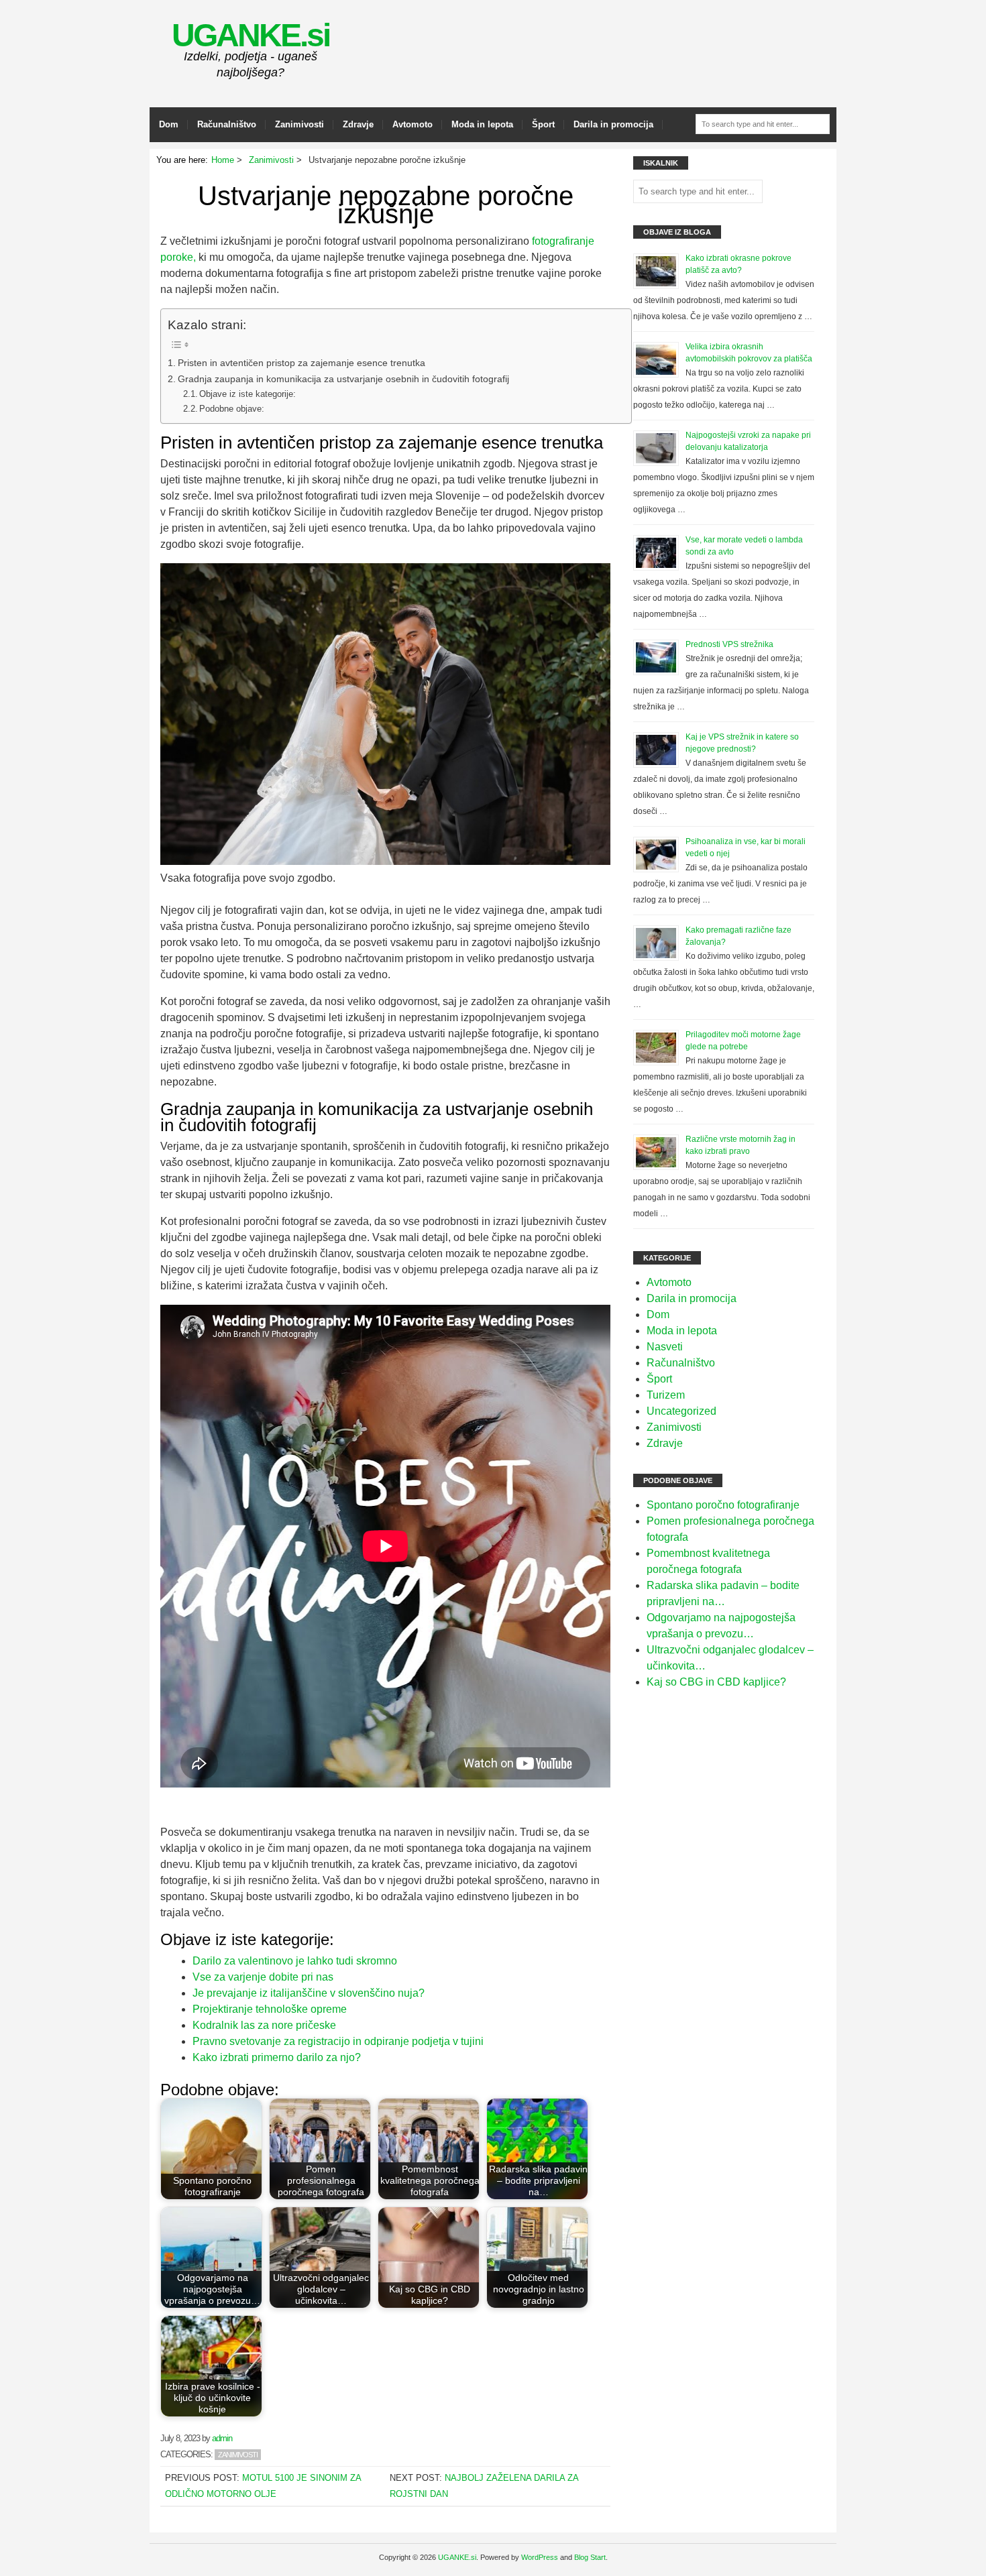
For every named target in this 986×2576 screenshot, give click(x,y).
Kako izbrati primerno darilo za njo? (277, 2057)
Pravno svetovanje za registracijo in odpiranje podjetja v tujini (338, 2041)
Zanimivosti (299, 124)
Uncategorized (681, 1411)
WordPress (540, 2557)
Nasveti (665, 1347)
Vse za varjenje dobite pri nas (263, 1977)
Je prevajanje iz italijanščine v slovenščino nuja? (309, 1993)
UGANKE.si (251, 35)
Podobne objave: (232, 409)
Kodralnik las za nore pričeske (264, 2025)
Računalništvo (227, 124)
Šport (543, 124)
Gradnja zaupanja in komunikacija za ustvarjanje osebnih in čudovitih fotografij (343, 379)
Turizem (666, 1395)
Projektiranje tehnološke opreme (270, 2009)
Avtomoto (413, 124)
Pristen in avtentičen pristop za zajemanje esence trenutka (302, 363)
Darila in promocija (613, 124)
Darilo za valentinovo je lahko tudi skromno (295, 1961)
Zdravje (358, 124)
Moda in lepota (482, 124)
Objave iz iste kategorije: (248, 394)
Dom (169, 124)
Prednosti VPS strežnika (729, 644)
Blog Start (590, 2557)
